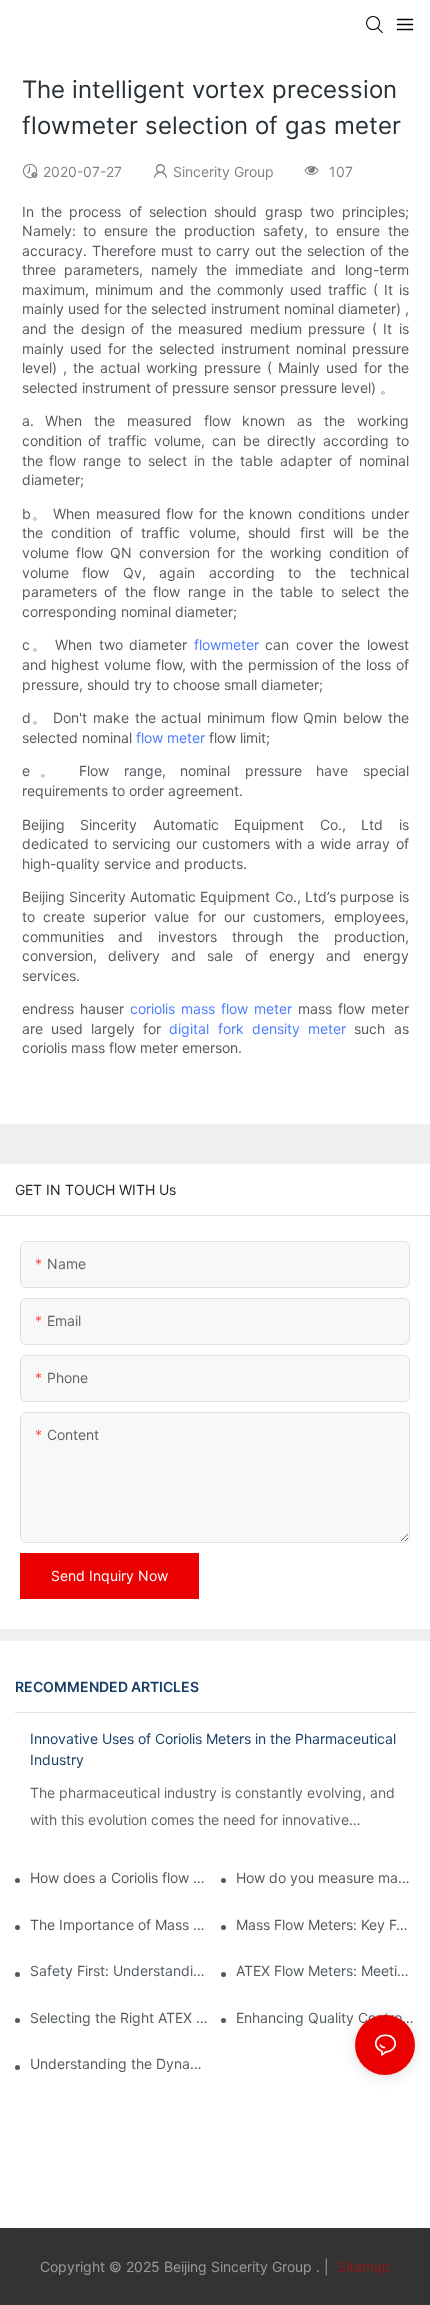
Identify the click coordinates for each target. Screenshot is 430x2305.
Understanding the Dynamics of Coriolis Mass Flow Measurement (119, 2063)
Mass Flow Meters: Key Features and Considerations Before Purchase (325, 1924)
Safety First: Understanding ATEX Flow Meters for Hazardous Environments (119, 1970)
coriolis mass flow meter (211, 1008)
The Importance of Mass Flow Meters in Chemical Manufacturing (119, 1924)
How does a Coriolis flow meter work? (119, 1877)
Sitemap (362, 2266)
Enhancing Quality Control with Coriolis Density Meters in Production (325, 2017)
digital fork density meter (257, 1028)
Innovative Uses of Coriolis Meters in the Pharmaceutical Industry (213, 1749)
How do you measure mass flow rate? (325, 1877)
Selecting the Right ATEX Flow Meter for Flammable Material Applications (119, 2017)
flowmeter (226, 644)
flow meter (170, 737)
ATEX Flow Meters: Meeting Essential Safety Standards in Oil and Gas (325, 1970)
